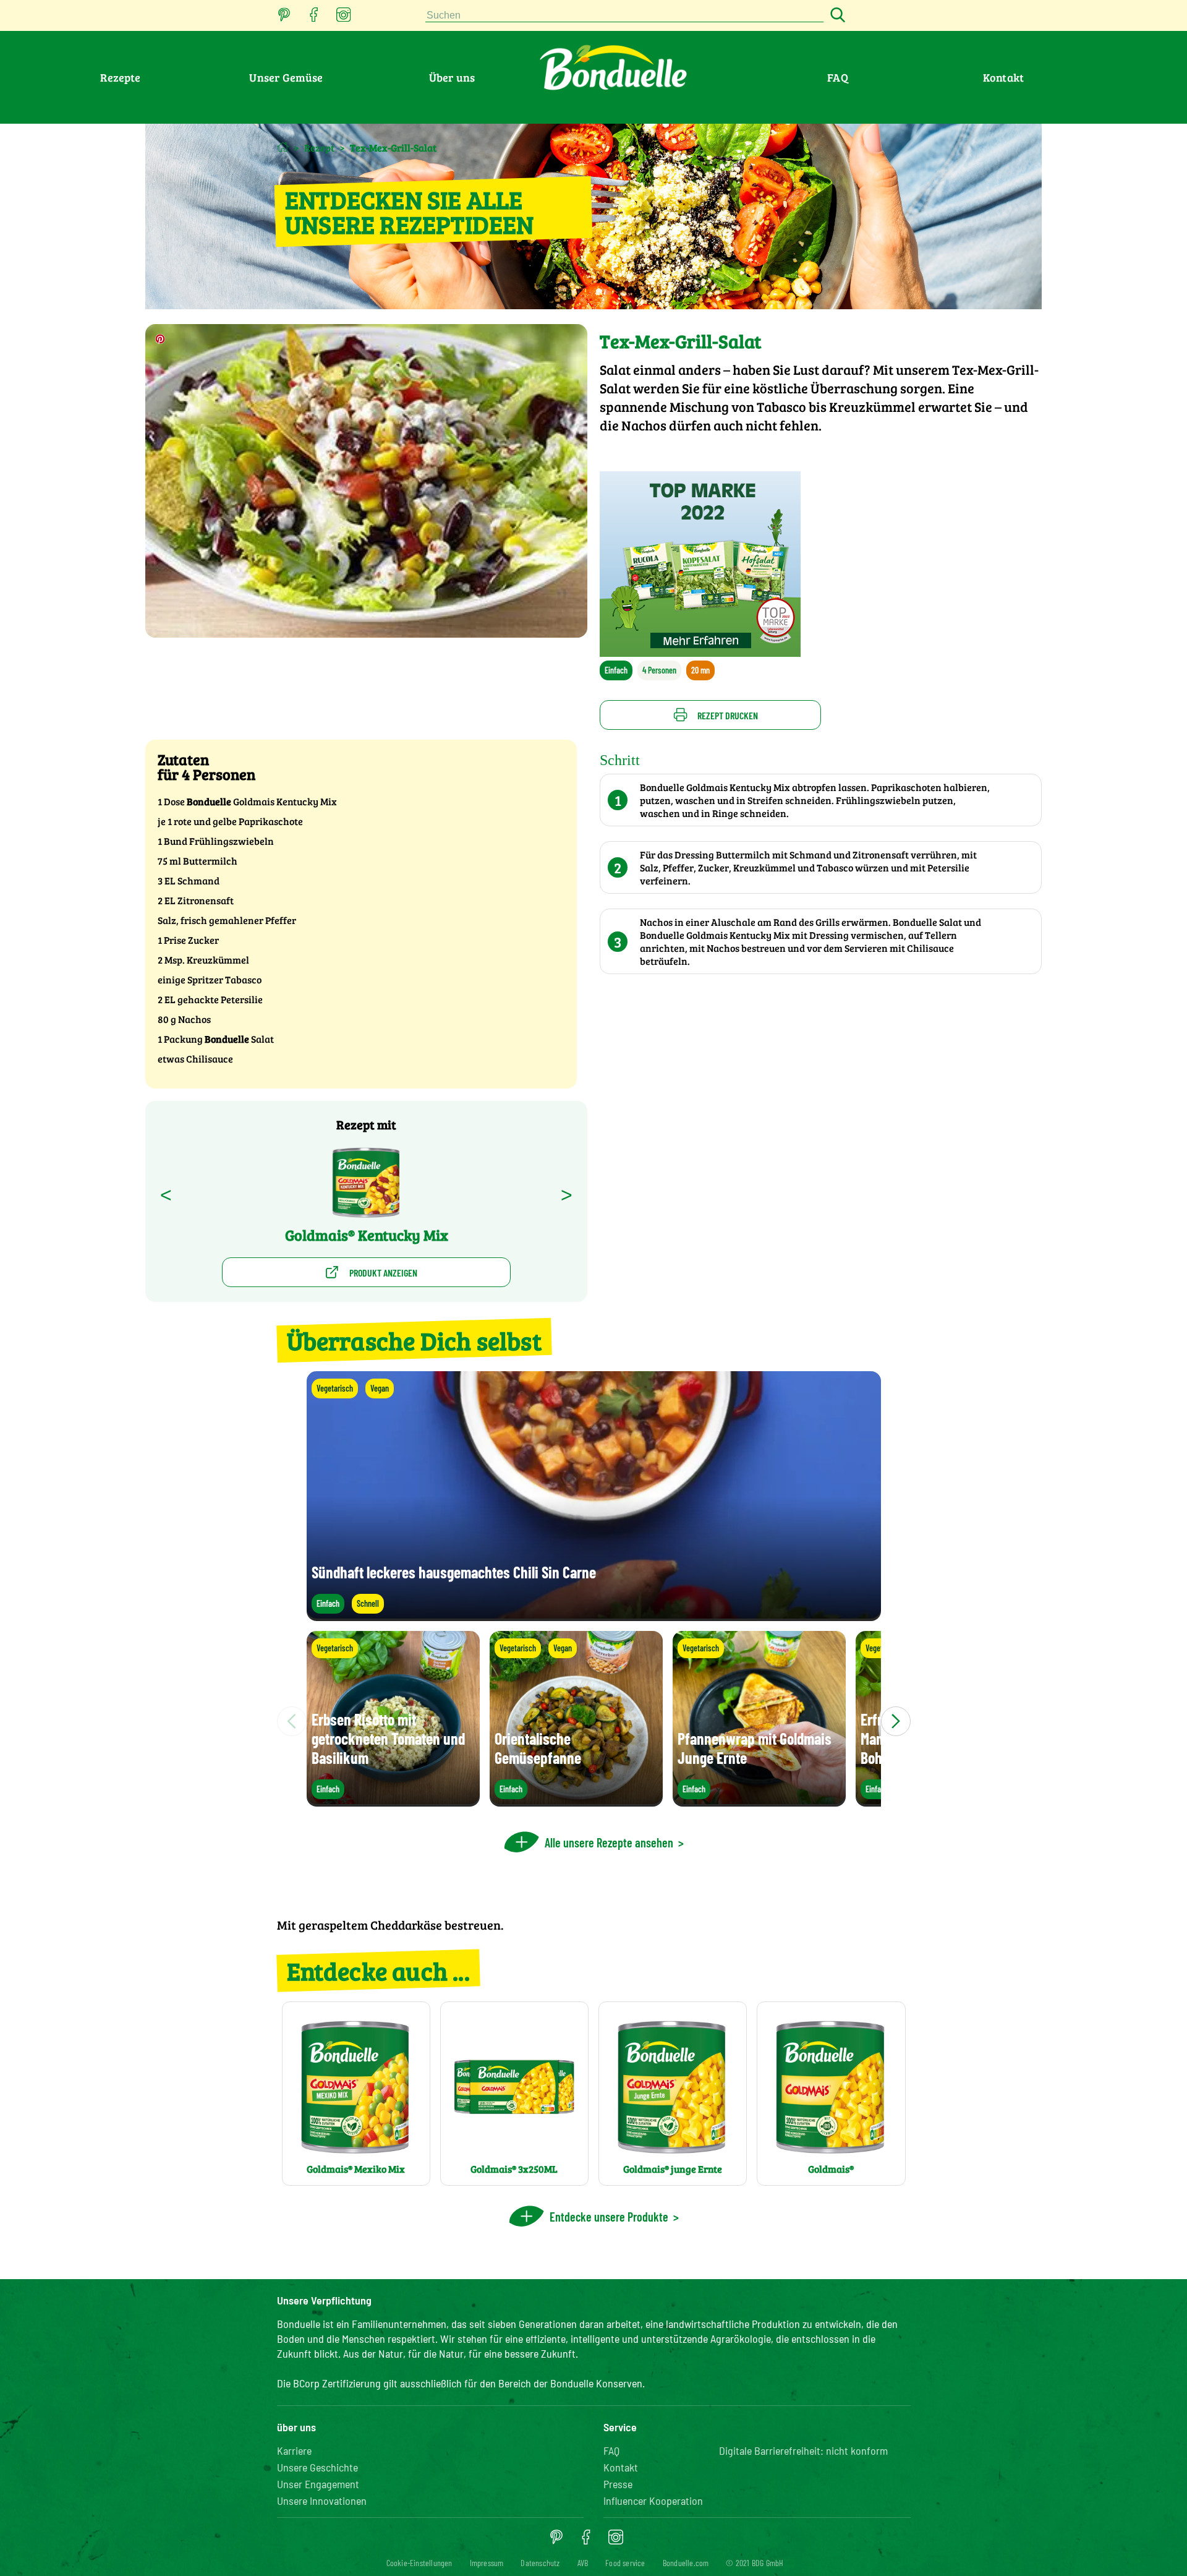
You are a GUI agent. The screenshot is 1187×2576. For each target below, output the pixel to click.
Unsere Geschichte (317, 2467)
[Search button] (836, 16)
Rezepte (120, 77)
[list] (594, 1721)
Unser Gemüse (286, 77)
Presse (618, 2484)
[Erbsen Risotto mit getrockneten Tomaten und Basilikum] (393, 1801)
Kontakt (1003, 77)
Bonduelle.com (686, 2563)
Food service (625, 2563)
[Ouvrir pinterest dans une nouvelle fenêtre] (284, 18)
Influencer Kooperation (653, 2501)
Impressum (487, 2563)
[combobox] (624, 16)
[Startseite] (283, 147)
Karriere (294, 2450)
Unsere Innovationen (322, 2501)
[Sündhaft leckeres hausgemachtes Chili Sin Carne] (594, 1615)
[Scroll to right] (896, 1721)
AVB (583, 2563)
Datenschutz (540, 2563)
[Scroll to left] (292, 1721)
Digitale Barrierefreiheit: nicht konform (803, 2450)
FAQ (838, 77)
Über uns (452, 77)
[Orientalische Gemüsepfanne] (576, 1801)
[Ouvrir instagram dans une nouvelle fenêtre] (344, 18)
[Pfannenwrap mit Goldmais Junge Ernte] (759, 1801)
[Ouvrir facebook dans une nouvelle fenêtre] (314, 18)
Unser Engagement (318, 2484)
